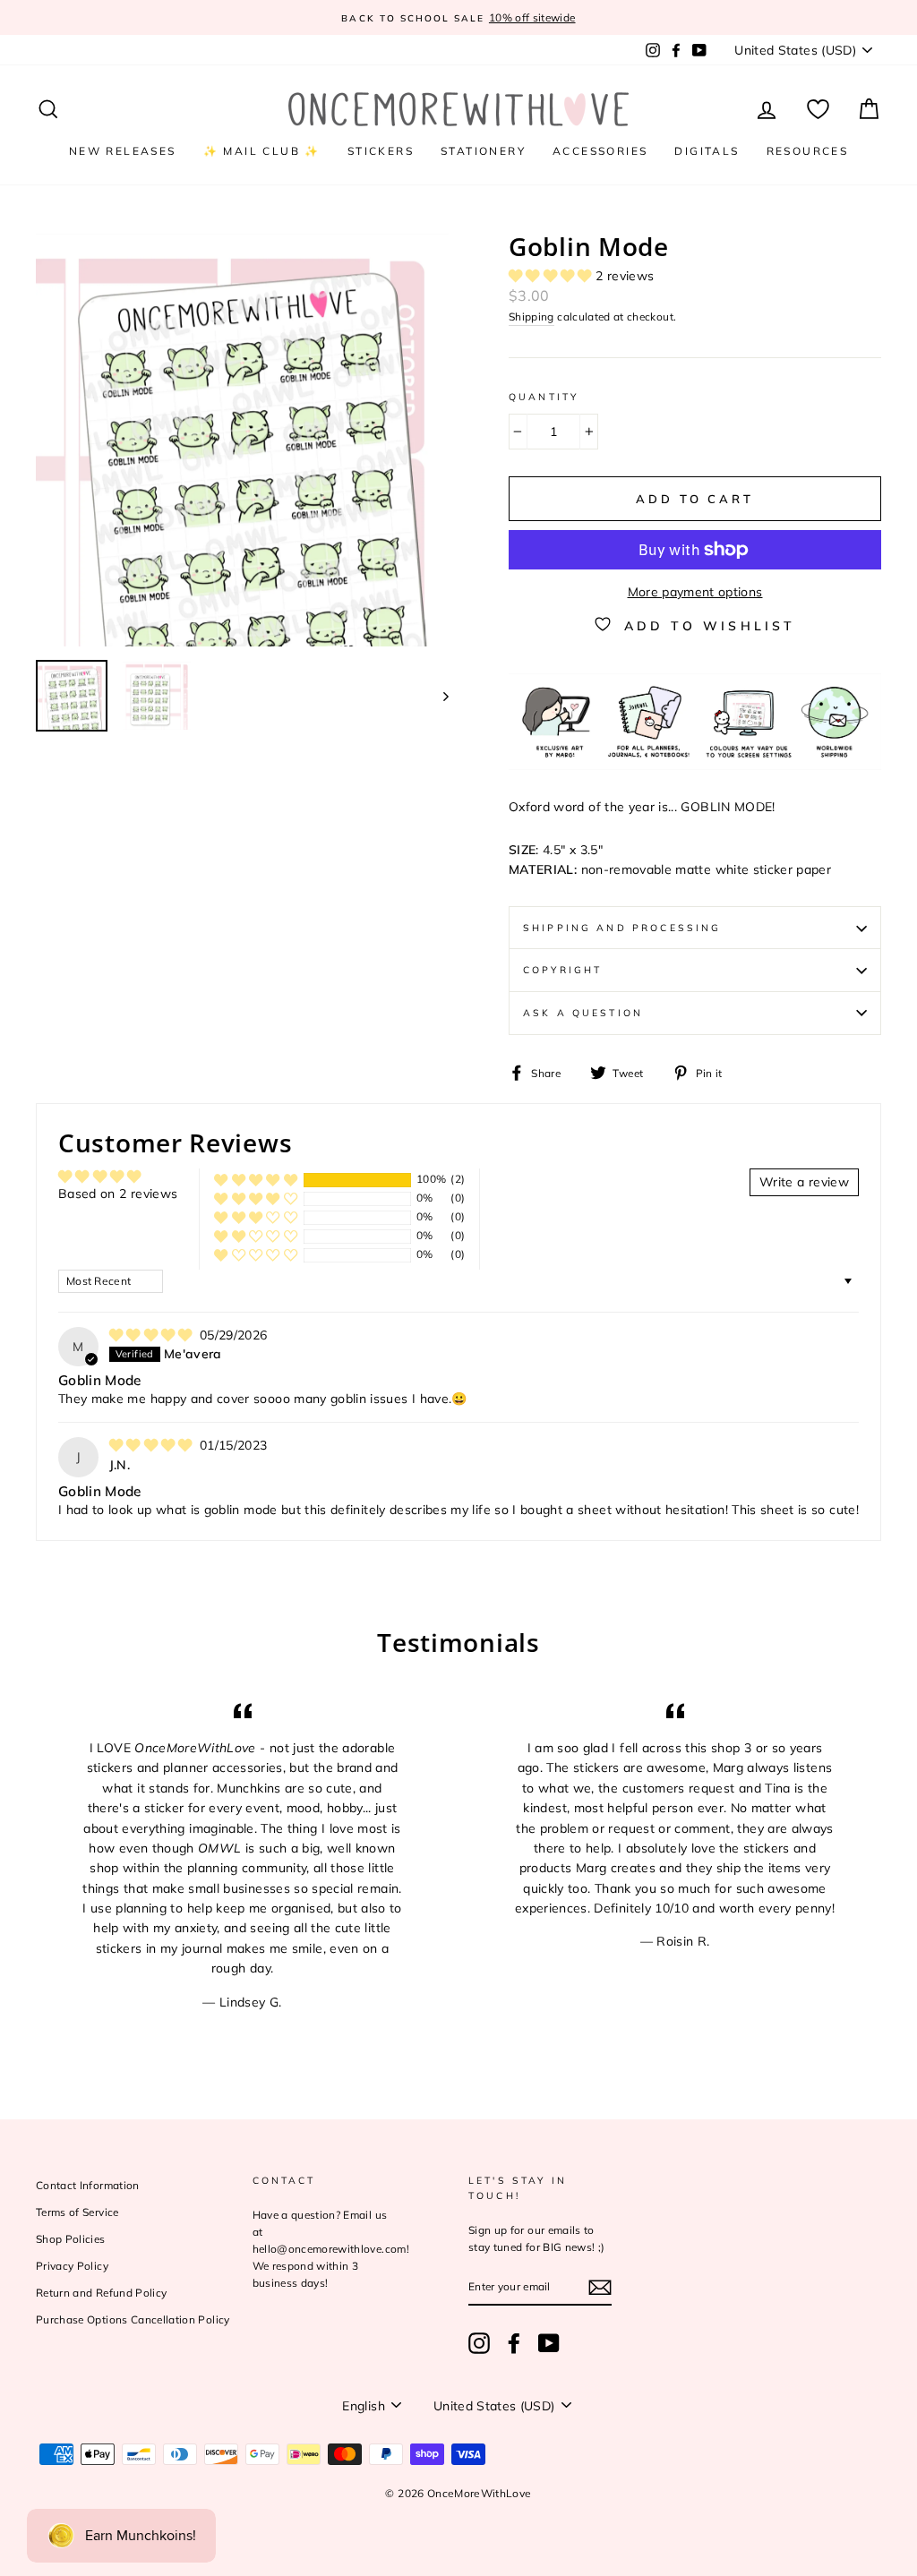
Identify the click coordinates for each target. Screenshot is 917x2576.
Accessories (600, 151)
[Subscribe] (600, 2287)
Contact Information (88, 2185)
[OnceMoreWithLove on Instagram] (479, 2343)
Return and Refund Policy (101, 2293)
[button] (552, 276)
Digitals (707, 151)
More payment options (695, 592)
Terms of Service (77, 2212)
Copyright (562, 970)
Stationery (483, 151)
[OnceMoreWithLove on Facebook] (514, 2343)
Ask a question (583, 1013)
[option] (487, 17)
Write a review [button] (804, 1182)
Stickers (381, 151)
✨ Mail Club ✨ (262, 151)
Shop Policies (71, 2239)
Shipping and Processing (622, 928)
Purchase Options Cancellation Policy (133, 2319)
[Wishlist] (818, 110)
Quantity (544, 397)
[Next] (437, 696)
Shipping (531, 317)
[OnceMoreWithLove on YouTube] (549, 2343)
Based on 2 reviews (118, 1194)
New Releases (123, 151)
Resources (808, 151)
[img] (153, 1335)
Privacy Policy (72, 2266)
